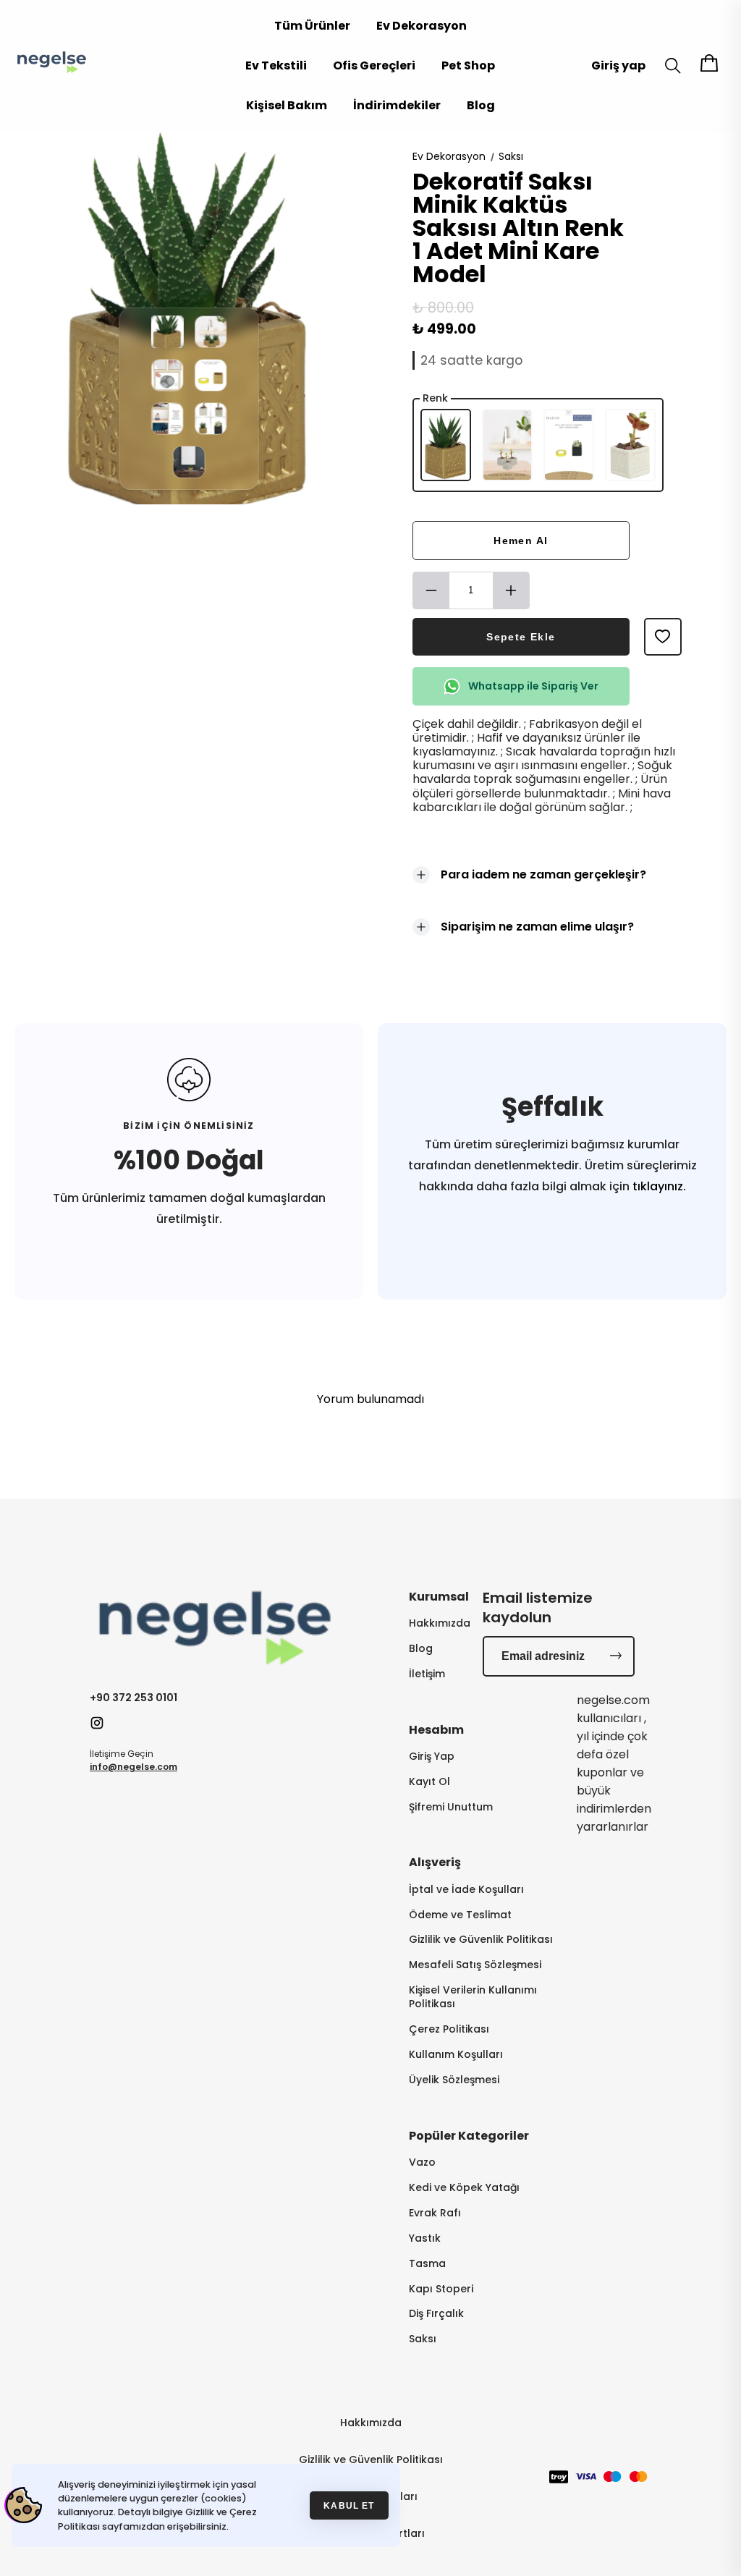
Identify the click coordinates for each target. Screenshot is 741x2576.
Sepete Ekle (521, 637)
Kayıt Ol (429, 1782)
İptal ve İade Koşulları (466, 1890)
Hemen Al (521, 541)
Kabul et (349, 2505)
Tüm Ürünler (312, 26)
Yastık (425, 2238)
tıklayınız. (658, 1186)
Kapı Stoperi (441, 2289)
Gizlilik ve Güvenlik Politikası (481, 1940)
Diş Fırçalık (436, 2314)
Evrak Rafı (435, 2213)
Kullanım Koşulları (456, 2055)
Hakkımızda (440, 1623)
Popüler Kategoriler (469, 2136)
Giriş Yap (432, 1757)
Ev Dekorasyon (422, 26)
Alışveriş (435, 1862)
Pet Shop (468, 65)
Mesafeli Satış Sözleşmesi (475, 1965)
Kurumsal (439, 1597)
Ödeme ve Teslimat (460, 1915)
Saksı (511, 156)
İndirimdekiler (397, 105)
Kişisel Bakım (287, 105)
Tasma (427, 2264)
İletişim (427, 1674)
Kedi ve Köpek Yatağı (464, 2188)
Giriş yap (618, 65)
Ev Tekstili (276, 65)
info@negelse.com (134, 1767)
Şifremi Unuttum (451, 1807)
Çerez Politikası (449, 2029)
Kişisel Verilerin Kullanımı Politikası (473, 1997)
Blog (481, 105)
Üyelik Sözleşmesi (454, 2080)
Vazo (422, 2162)
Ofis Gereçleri (374, 65)
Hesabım (436, 1730)
